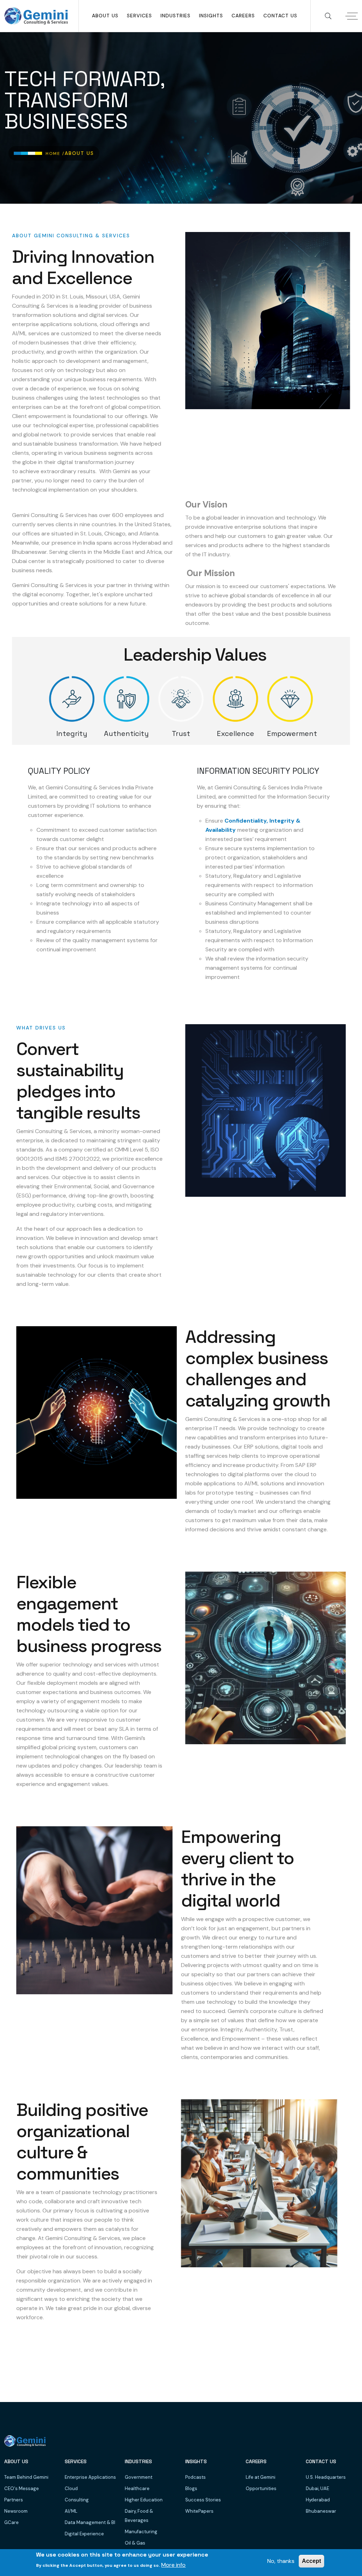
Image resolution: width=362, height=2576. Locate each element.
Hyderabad (318, 2500)
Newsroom (16, 2511)
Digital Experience (84, 2534)
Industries (176, 16)
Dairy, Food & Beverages (139, 2516)
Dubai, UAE (317, 2488)
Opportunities (261, 2488)
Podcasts (195, 2477)
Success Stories (203, 2500)
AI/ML (71, 2511)
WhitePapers (199, 2511)
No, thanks (281, 2561)
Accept (311, 2561)
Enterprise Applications (90, 2477)
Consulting (77, 2500)
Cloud (71, 2488)
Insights (211, 16)
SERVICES (139, 16)
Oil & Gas (135, 2543)
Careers (243, 16)
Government (139, 2477)
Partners (14, 2500)
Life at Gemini (261, 2477)
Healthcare (137, 2488)
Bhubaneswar (321, 2511)
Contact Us (280, 16)
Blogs (191, 2488)
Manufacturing (141, 2532)
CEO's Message (22, 2488)
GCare (11, 2522)
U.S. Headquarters (326, 2477)
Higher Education (144, 2500)
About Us (105, 16)
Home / (55, 153)
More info (173, 2565)
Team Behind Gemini (26, 2477)
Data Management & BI (90, 2522)
